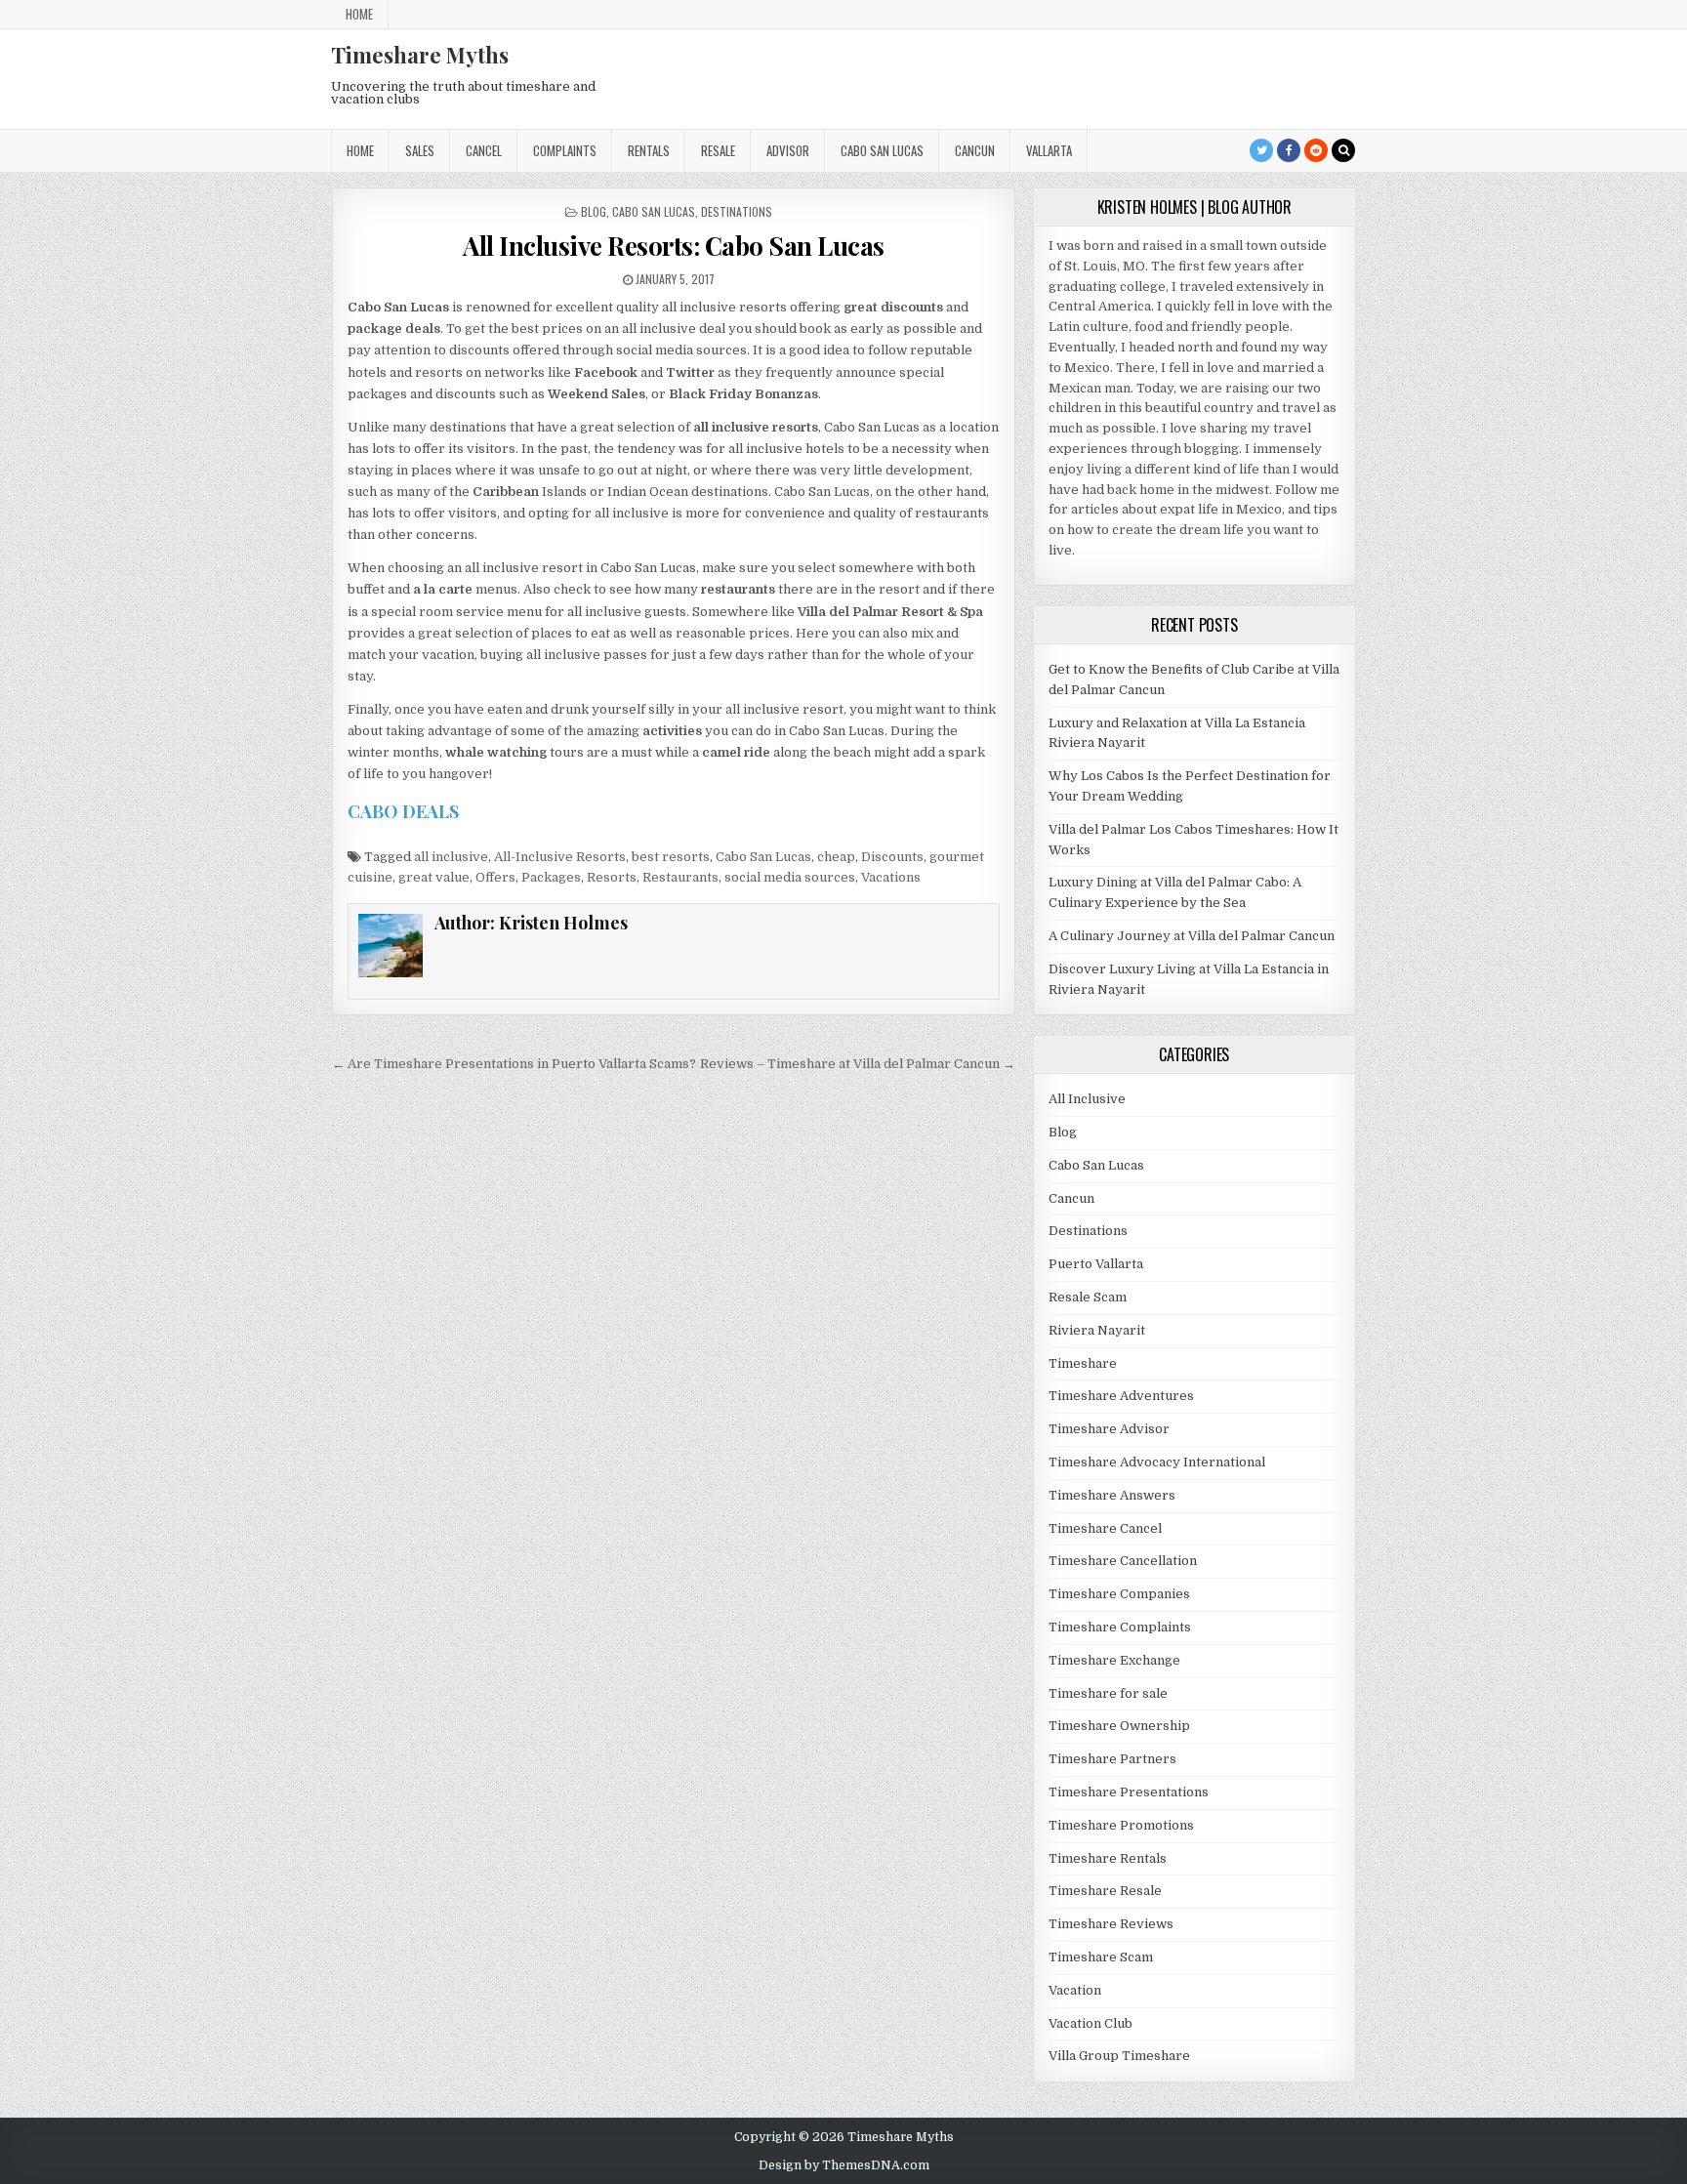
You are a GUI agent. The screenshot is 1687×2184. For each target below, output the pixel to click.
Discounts (892, 857)
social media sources (790, 877)
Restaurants (680, 877)
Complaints (565, 150)
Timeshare (1083, 1363)
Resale (718, 150)
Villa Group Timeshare (1119, 2056)
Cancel (484, 150)
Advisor (788, 150)
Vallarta (1049, 150)
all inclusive (451, 857)
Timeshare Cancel (1105, 1528)
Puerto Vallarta (1096, 1264)
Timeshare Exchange (1114, 1660)
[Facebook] (1289, 150)
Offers (495, 877)
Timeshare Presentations (1129, 1792)
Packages (551, 877)
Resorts (612, 877)
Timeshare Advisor (1109, 1429)
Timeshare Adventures (1121, 1396)
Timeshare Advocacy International (1157, 1462)
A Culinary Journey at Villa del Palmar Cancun (1192, 936)
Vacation (1075, 1990)
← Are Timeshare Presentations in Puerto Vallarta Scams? (514, 1064)
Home (359, 14)
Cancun (975, 150)
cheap (836, 857)
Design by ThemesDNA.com (844, 2165)
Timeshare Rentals (1108, 1858)
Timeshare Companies (1119, 1594)
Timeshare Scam (1101, 1957)
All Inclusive (1087, 1099)
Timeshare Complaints (1120, 1627)
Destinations (737, 211)
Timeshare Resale (1105, 1891)
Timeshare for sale (1108, 1693)
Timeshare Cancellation (1123, 1561)
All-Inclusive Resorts (560, 857)
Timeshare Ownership (1119, 1726)
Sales (420, 150)
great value (434, 877)
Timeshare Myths (420, 55)
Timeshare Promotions (1121, 1825)
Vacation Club (1090, 2023)
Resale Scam (1088, 1297)
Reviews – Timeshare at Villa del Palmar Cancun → (858, 1064)
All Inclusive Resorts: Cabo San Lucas (674, 246)
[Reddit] (1316, 150)
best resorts (671, 857)
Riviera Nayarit (1097, 1330)
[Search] (1343, 150)
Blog (594, 211)
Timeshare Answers (1112, 1495)
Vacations (891, 877)
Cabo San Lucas (882, 150)
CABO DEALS (403, 811)
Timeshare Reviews (1111, 1924)
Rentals (649, 150)
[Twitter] (1261, 150)
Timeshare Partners (1112, 1759)
